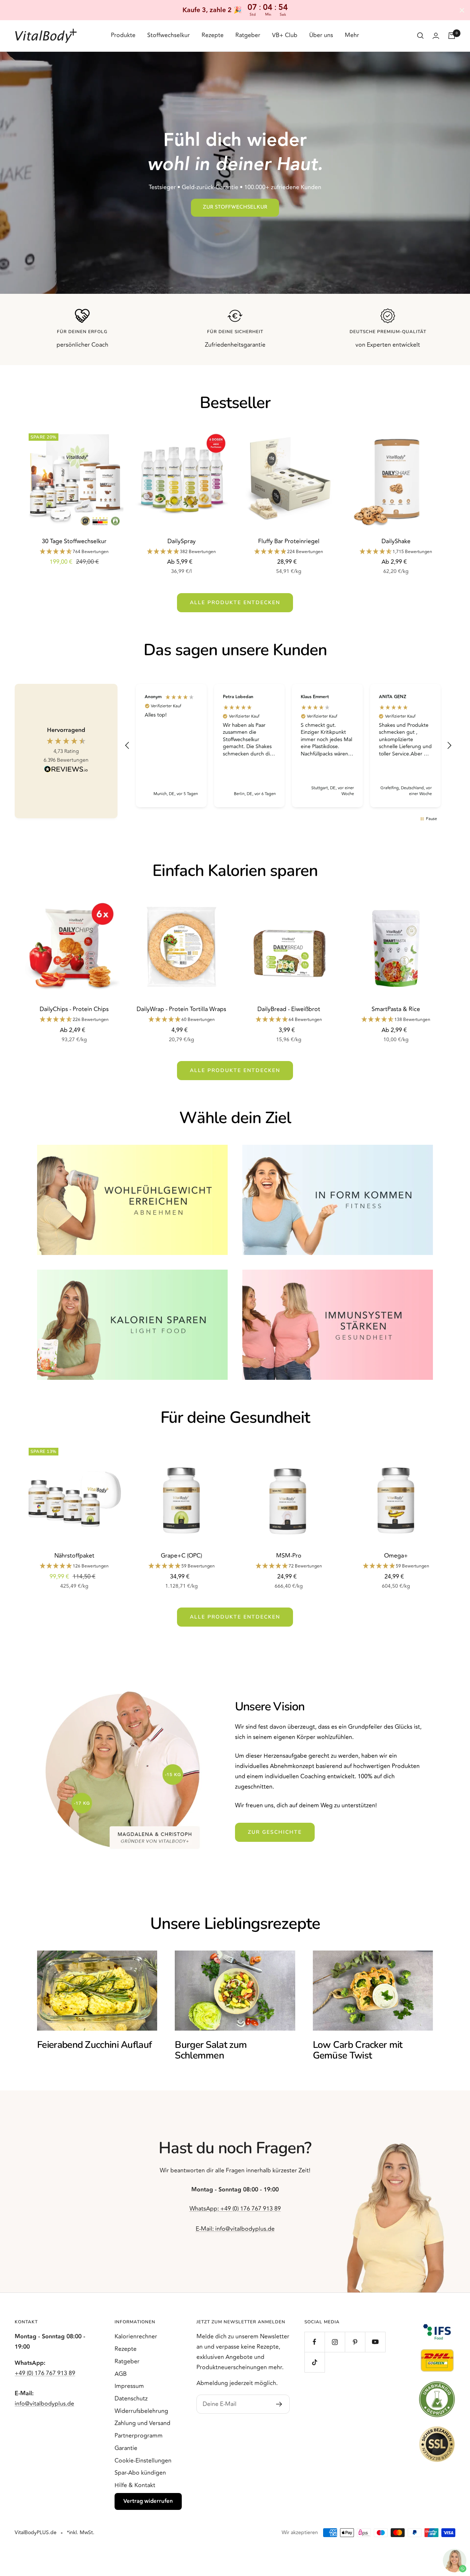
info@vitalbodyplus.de (44, 2404)
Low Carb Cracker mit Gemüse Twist (358, 2050)
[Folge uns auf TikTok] (314, 2362)
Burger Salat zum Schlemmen (211, 2050)
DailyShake (396, 541)
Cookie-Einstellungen (143, 2461)
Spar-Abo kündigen (140, 2473)
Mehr (352, 35)
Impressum (129, 2386)
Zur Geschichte (275, 1832)
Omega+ (396, 1556)
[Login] (436, 36)
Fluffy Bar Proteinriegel (289, 541)
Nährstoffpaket (74, 1556)
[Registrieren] (279, 2404)
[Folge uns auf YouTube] (375, 2342)
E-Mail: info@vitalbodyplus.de (235, 2229)
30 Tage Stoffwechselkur (74, 541)
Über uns (321, 35)
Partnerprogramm (139, 2436)
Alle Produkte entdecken (235, 602)
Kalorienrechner (136, 2337)
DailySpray (182, 541)
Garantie (126, 2448)
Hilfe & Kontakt (135, 2485)
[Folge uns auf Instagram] (335, 2342)
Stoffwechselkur (169, 35)
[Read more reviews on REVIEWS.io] (66, 771)
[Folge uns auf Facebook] (314, 2342)
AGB (121, 2374)
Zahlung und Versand (142, 2423)
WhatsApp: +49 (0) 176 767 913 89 (235, 2209)
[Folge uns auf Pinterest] (355, 2342)
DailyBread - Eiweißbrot (289, 1009)
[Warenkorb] (452, 36)
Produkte (123, 35)
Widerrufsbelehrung (141, 2411)
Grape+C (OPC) (181, 1556)
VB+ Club (285, 35)
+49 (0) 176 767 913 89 (45, 2373)
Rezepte (213, 35)
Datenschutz (131, 2399)
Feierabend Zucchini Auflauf (94, 2045)
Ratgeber (248, 35)
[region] (288, 746)
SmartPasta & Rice (396, 1009)
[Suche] (420, 36)
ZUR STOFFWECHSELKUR (235, 207)
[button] (127, 746)
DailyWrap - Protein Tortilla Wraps (181, 1009)
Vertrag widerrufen (148, 2501)
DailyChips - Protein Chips (74, 1009)
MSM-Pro (289, 1556)
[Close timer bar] (462, 10)
